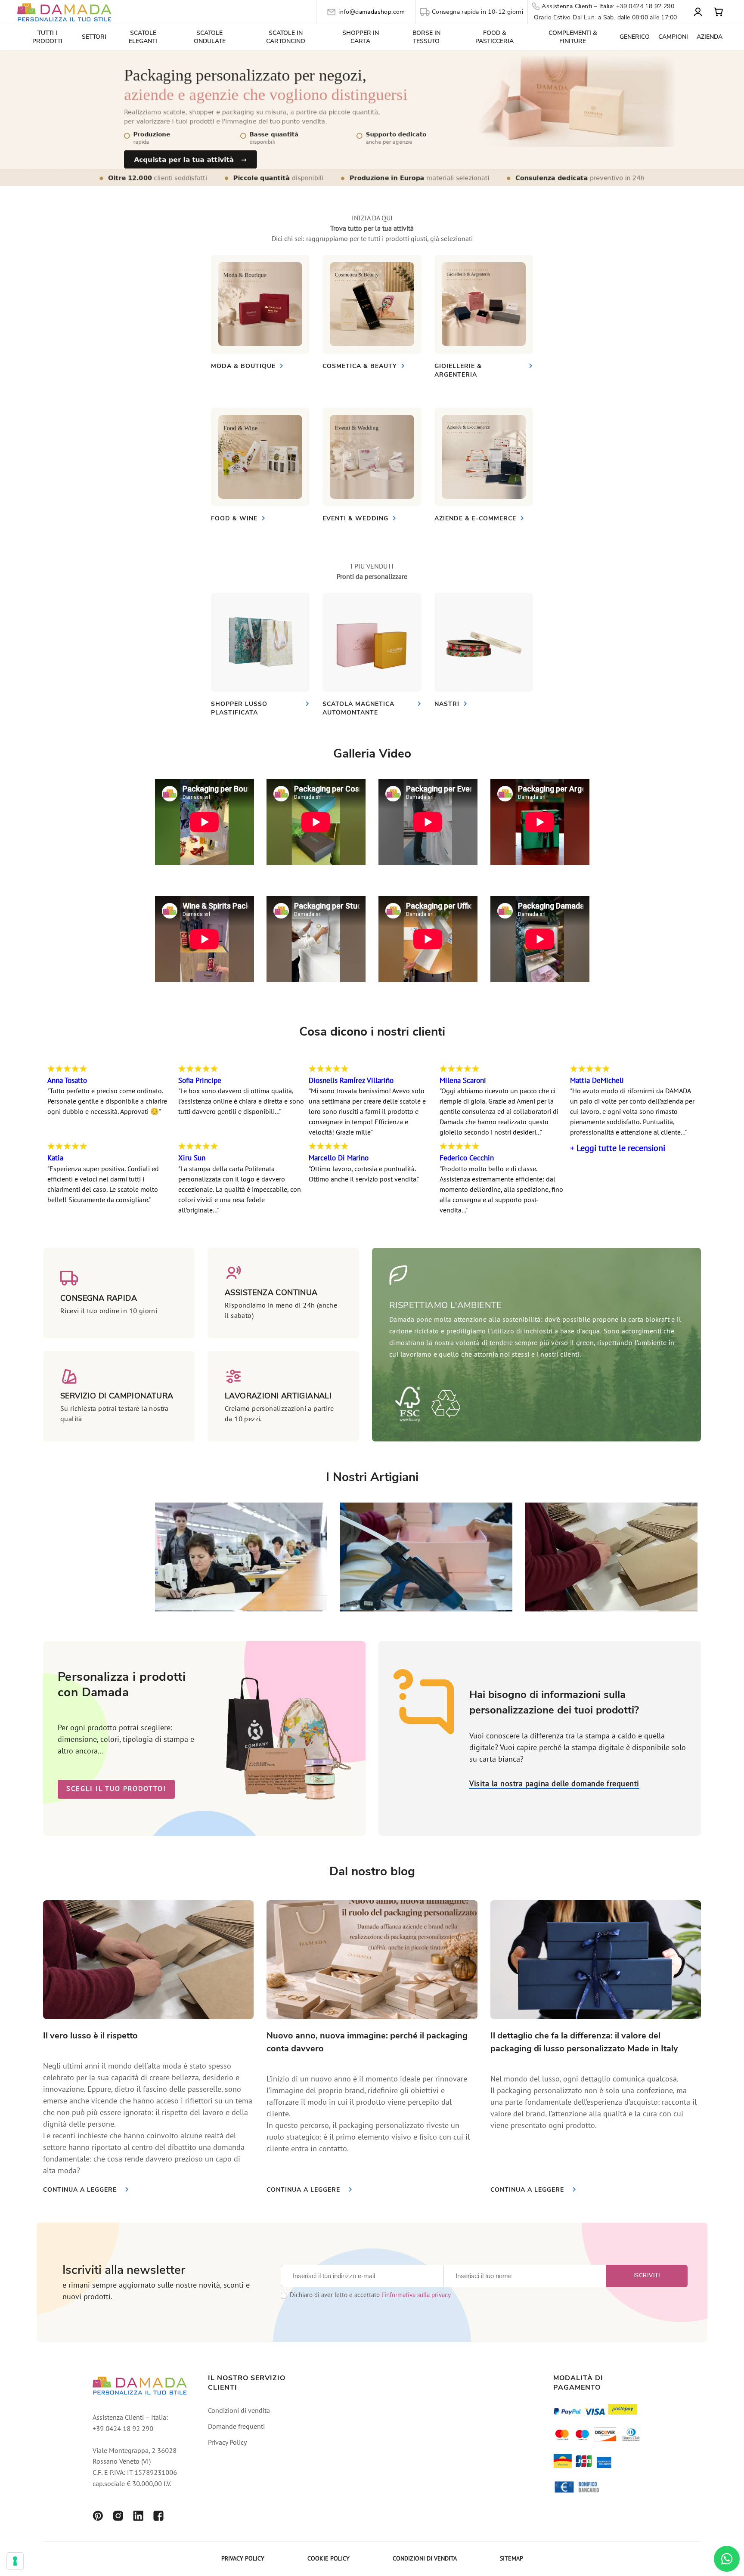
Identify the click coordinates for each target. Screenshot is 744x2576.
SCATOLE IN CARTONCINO (286, 37)
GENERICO (635, 37)
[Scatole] (260, 304)
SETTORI (94, 37)
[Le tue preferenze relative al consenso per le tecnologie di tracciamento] (15, 2561)
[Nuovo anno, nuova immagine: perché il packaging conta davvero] (372, 1960)
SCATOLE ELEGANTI (143, 37)
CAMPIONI (673, 37)
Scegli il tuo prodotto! (116, 1789)
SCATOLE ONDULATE (210, 37)
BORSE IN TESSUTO (426, 37)
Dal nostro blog (372, 1871)
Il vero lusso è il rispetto (90, 2036)
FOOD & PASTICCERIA (494, 37)
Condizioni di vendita (239, 2411)
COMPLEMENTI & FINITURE (573, 37)
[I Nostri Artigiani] (241, 1608)
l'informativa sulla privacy (416, 2296)
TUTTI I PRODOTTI (47, 37)
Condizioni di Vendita (425, 2559)
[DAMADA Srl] (65, 12)
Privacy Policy (227, 2443)
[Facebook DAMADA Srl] (158, 2517)
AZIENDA (710, 37)
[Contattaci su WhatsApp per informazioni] (727, 2559)
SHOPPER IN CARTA (361, 37)
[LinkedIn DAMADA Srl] (138, 2517)
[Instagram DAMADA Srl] (118, 2517)
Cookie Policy (329, 2559)
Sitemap (512, 2559)
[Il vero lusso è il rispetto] (148, 1960)
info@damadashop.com (372, 12)
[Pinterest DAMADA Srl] (98, 2517)
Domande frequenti (236, 2427)
